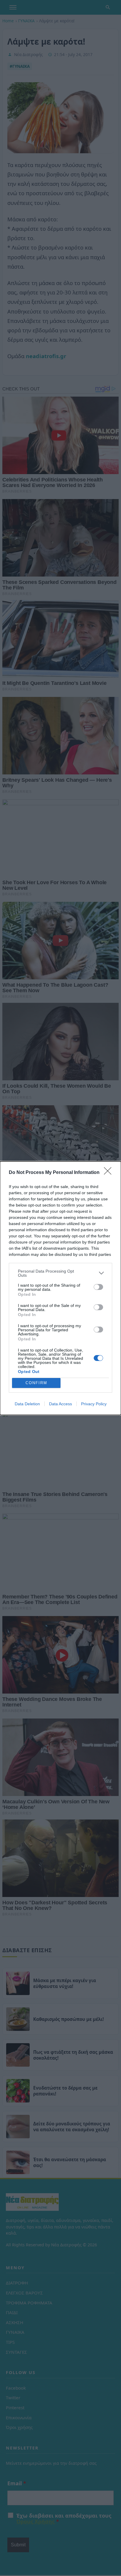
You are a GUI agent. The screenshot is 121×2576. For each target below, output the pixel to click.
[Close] (110, 1173)
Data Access (60, 1404)
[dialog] (60, 1288)
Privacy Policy (94, 1404)
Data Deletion (27, 1404)
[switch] (98, 1287)
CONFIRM (36, 1383)
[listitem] (60, 1273)
